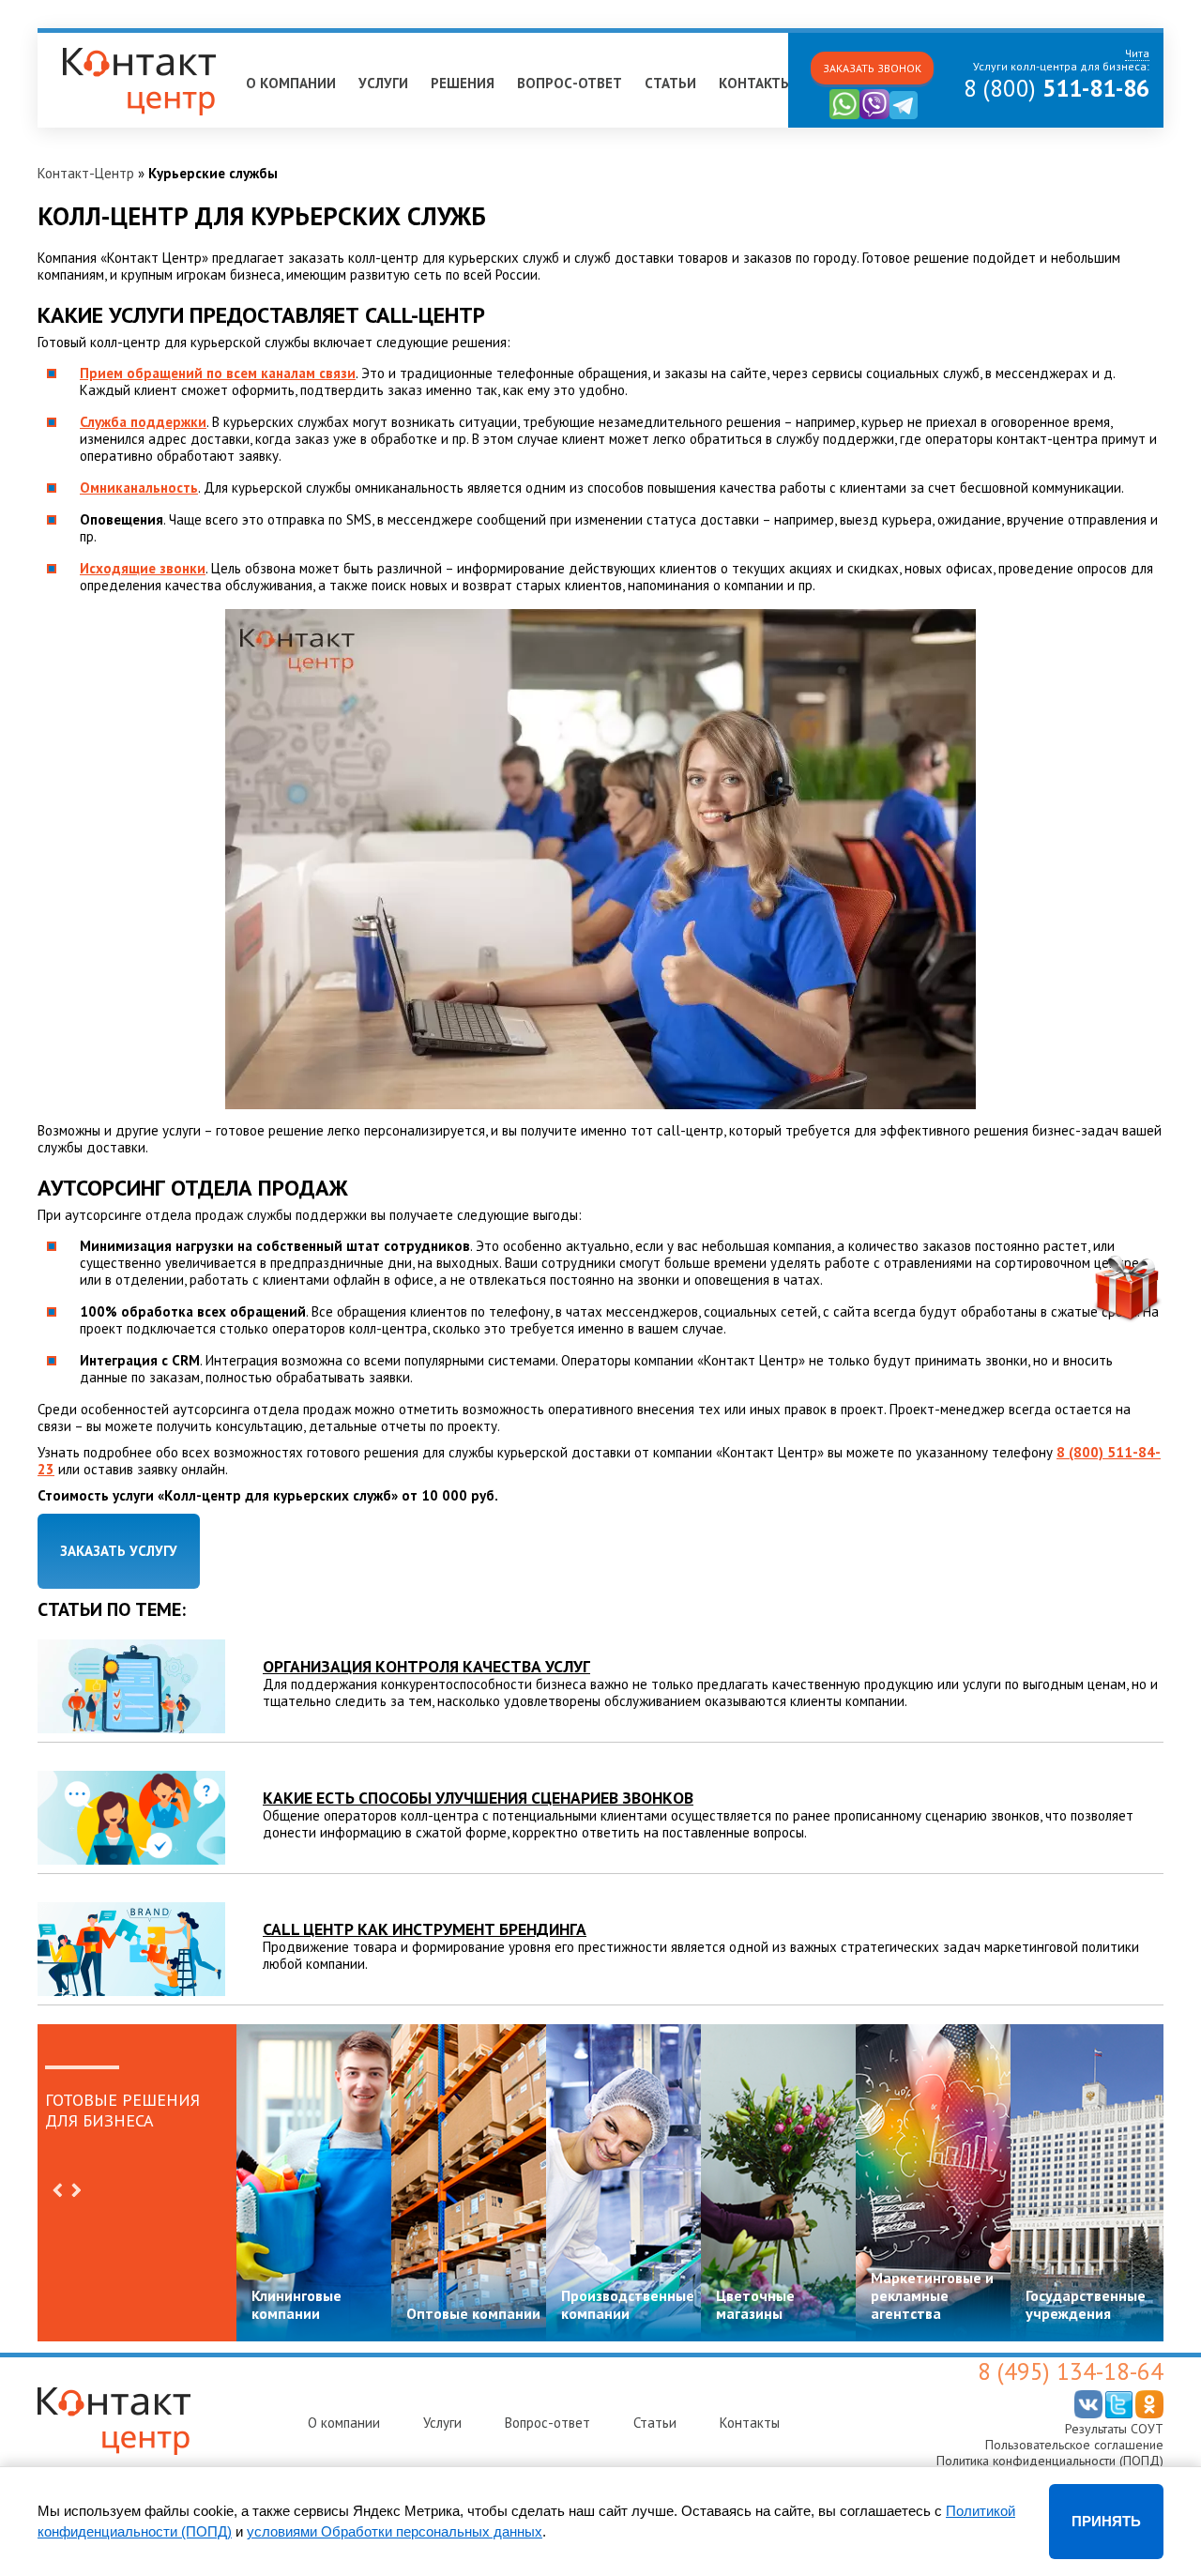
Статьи (670, 83)
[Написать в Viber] (874, 115)
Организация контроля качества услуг (426, 1666)
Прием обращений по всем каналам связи (218, 373)
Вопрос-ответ (570, 83)
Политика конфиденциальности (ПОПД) (1050, 2461)
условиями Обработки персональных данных (395, 2531)
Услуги (383, 83)
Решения (463, 83)
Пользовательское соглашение (1074, 2445)
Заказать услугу (119, 1551)
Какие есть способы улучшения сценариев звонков (478, 1798)
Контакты (755, 83)
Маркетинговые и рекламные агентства (932, 2295)
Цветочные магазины (755, 2304)
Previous (57, 2190)
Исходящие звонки (143, 568)
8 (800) (1057, 88)
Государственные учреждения (1086, 2304)
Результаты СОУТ (1114, 2429)
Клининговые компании (296, 2304)
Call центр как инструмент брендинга (425, 1929)
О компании (291, 83)
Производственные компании (628, 2304)
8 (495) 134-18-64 (1071, 2371)
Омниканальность (139, 488)
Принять (1106, 2521)
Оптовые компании (473, 2313)
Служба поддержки (143, 422)
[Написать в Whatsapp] (844, 115)
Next (76, 2190)
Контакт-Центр (86, 173)
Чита (62, 41)
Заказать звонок (872, 68)
